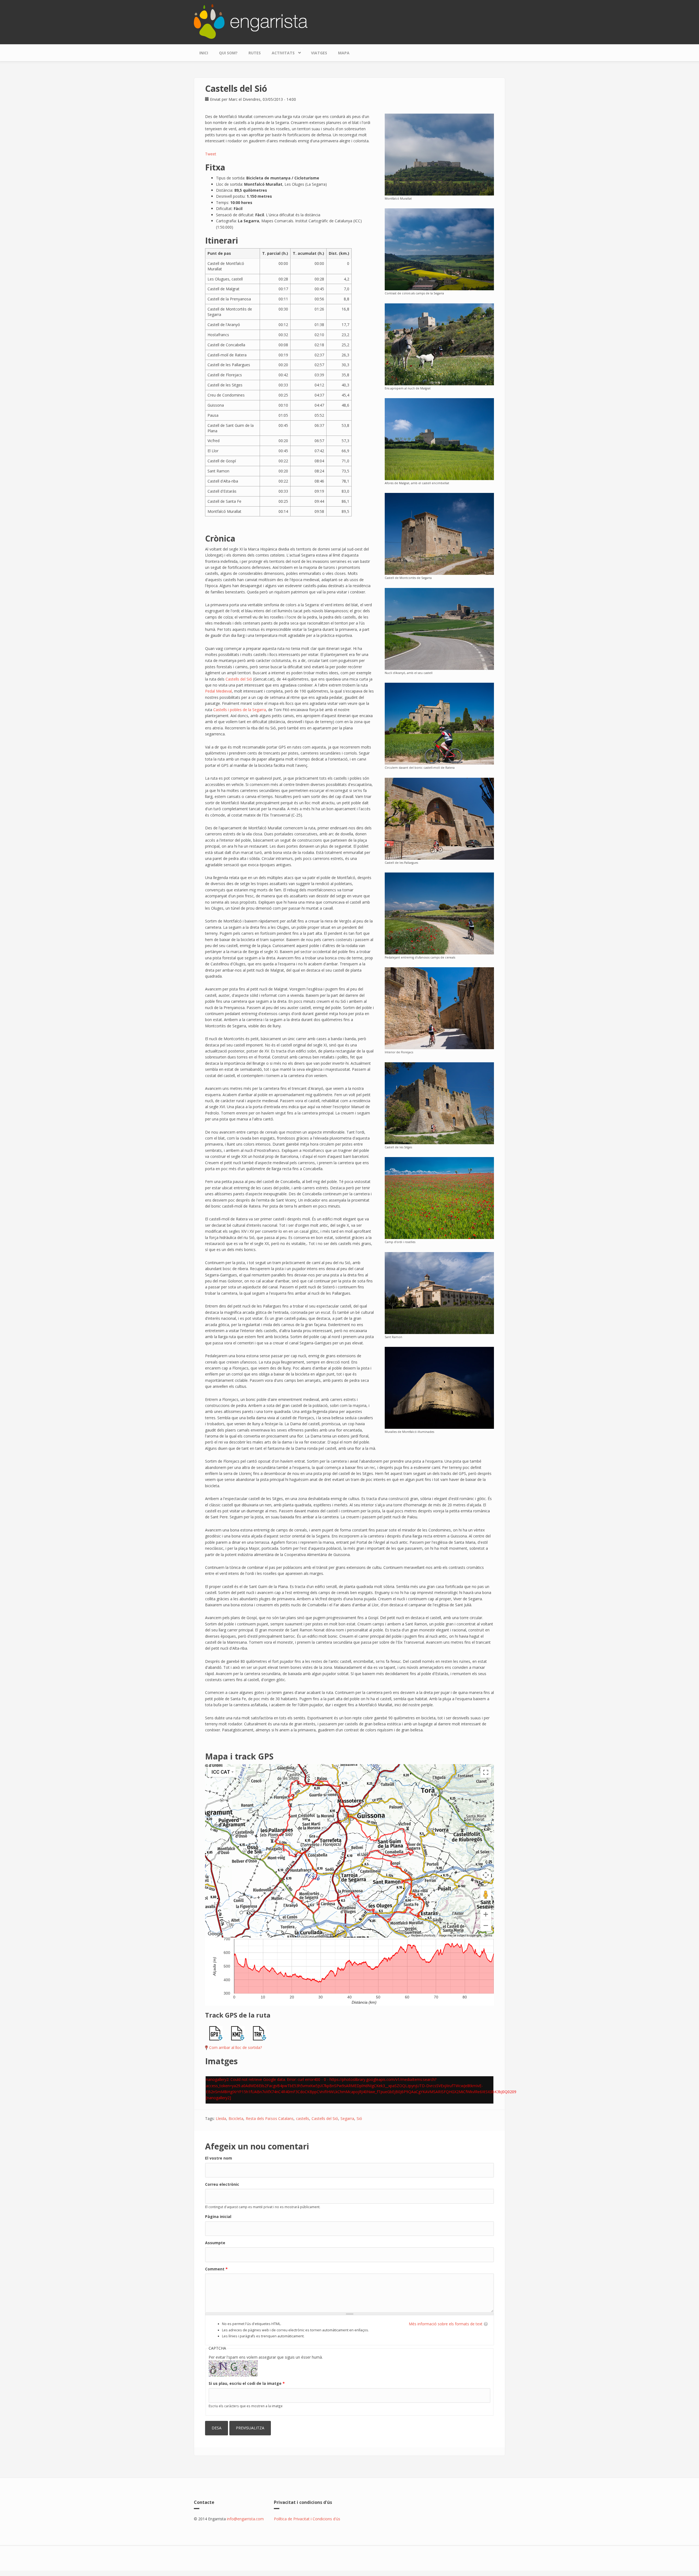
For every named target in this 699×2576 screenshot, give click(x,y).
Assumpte (215, 2243)
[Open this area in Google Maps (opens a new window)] (215, 1934)
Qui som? (228, 53)
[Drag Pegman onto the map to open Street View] (486, 1895)
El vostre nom (219, 2158)
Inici (204, 53)
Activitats (280, 52)
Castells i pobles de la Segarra (240, 710)
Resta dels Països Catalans (270, 2118)
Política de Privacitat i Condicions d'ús (307, 2519)
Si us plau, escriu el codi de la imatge (247, 2383)
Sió (359, 2118)
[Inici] (251, 21)
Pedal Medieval (218, 691)
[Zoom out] (486, 1926)
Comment (216, 2269)
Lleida (221, 2118)
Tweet (211, 154)
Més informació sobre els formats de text (446, 2324)
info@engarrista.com (245, 2519)
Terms (488, 1935)
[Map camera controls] (486, 1875)
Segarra (347, 2118)
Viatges (319, 53)
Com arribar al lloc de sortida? (236, 2047)
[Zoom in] (486, 1914)
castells (303, 2118)
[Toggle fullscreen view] (486, 1772)
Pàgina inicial (218, 2216)
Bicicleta (236, 2118)
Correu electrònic (222, 2184)
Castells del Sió (239, 679)
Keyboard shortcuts (423, 1935)
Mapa (344, 53)
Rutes (255, 53)
